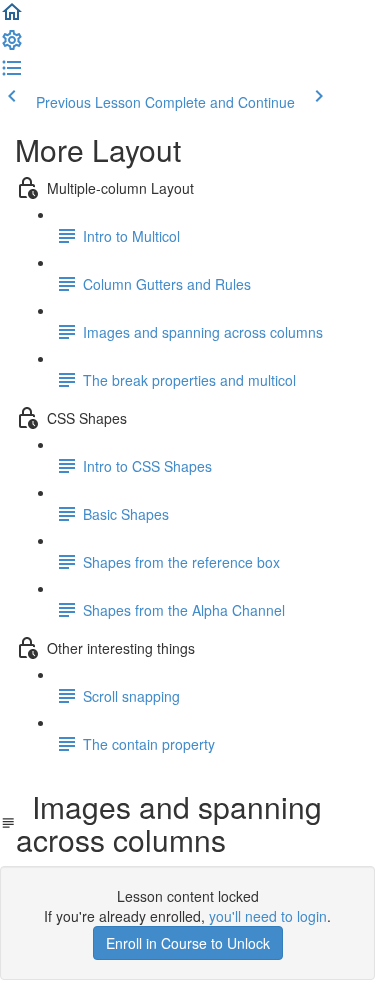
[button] (12, 18)
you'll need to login (268, 916)
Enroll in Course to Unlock (188, 943)
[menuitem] (12, 46)
